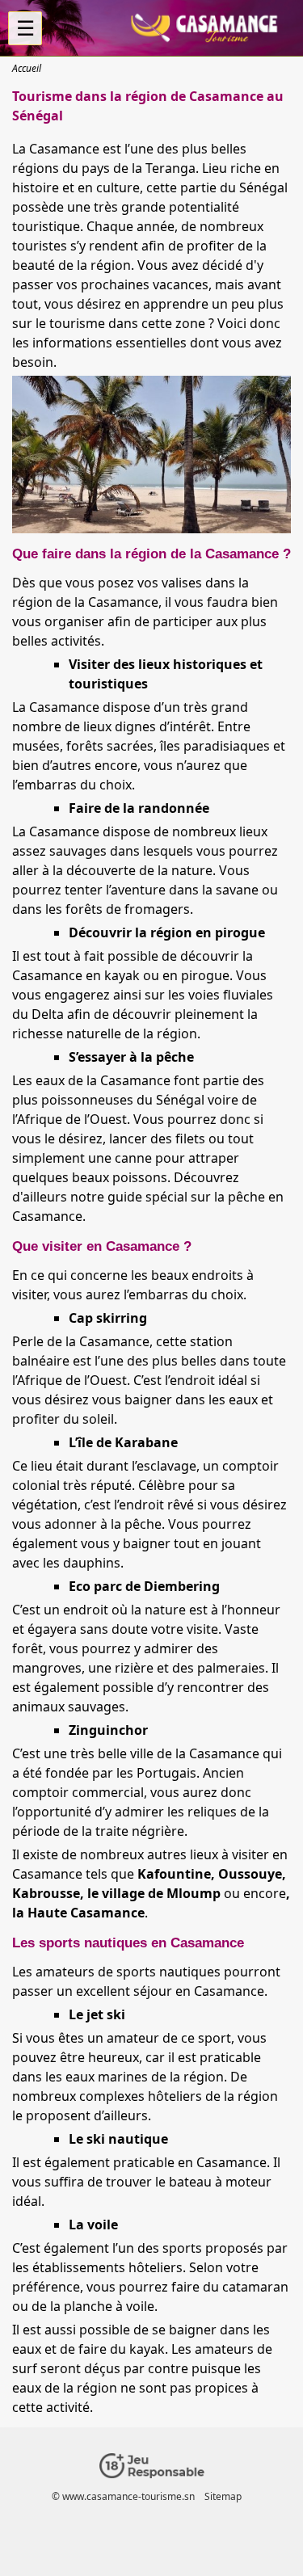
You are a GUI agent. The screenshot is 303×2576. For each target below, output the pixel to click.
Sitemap (223, 2496)
